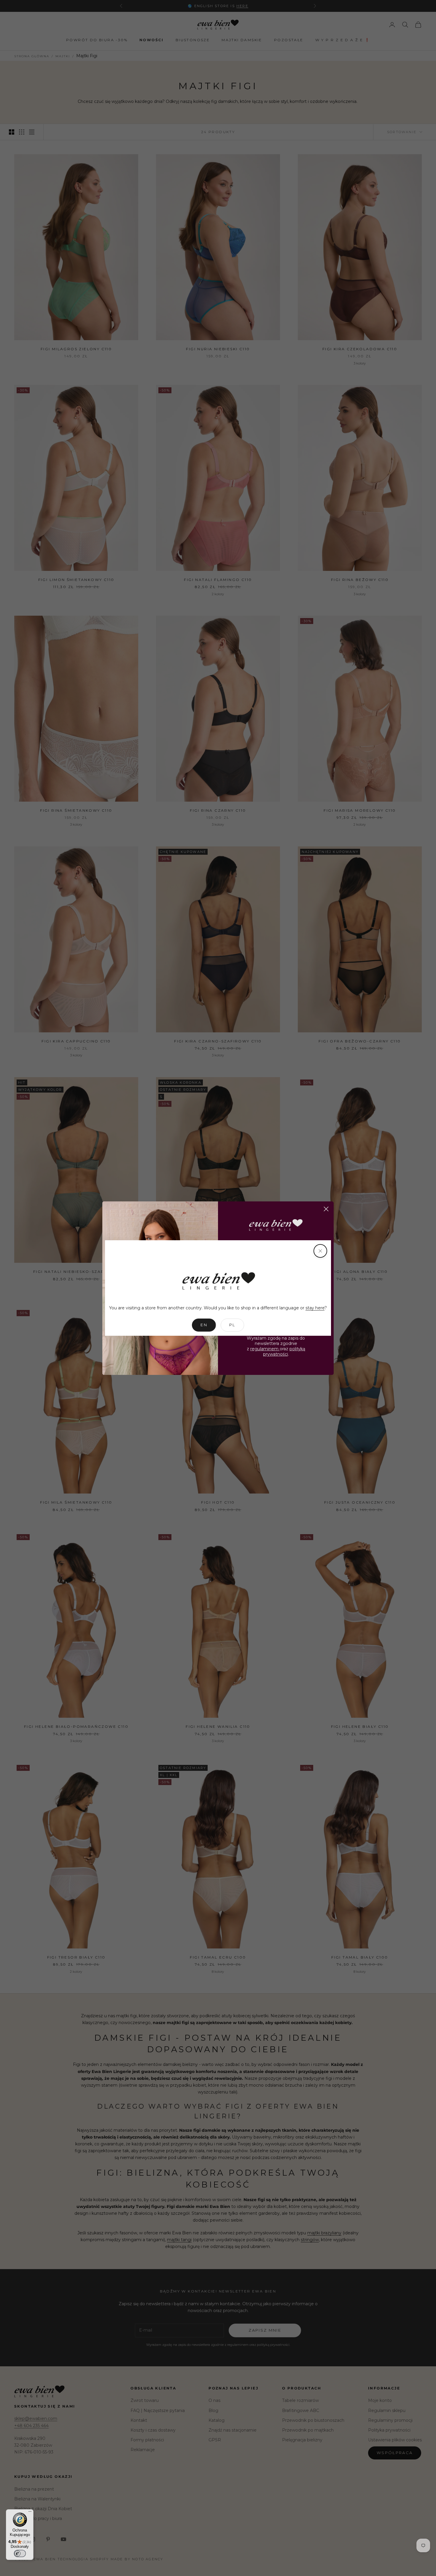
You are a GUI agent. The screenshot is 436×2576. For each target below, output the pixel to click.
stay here (315, 1308)
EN (204, 1325)
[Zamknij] (320, 1251)
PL (232, 1325)
